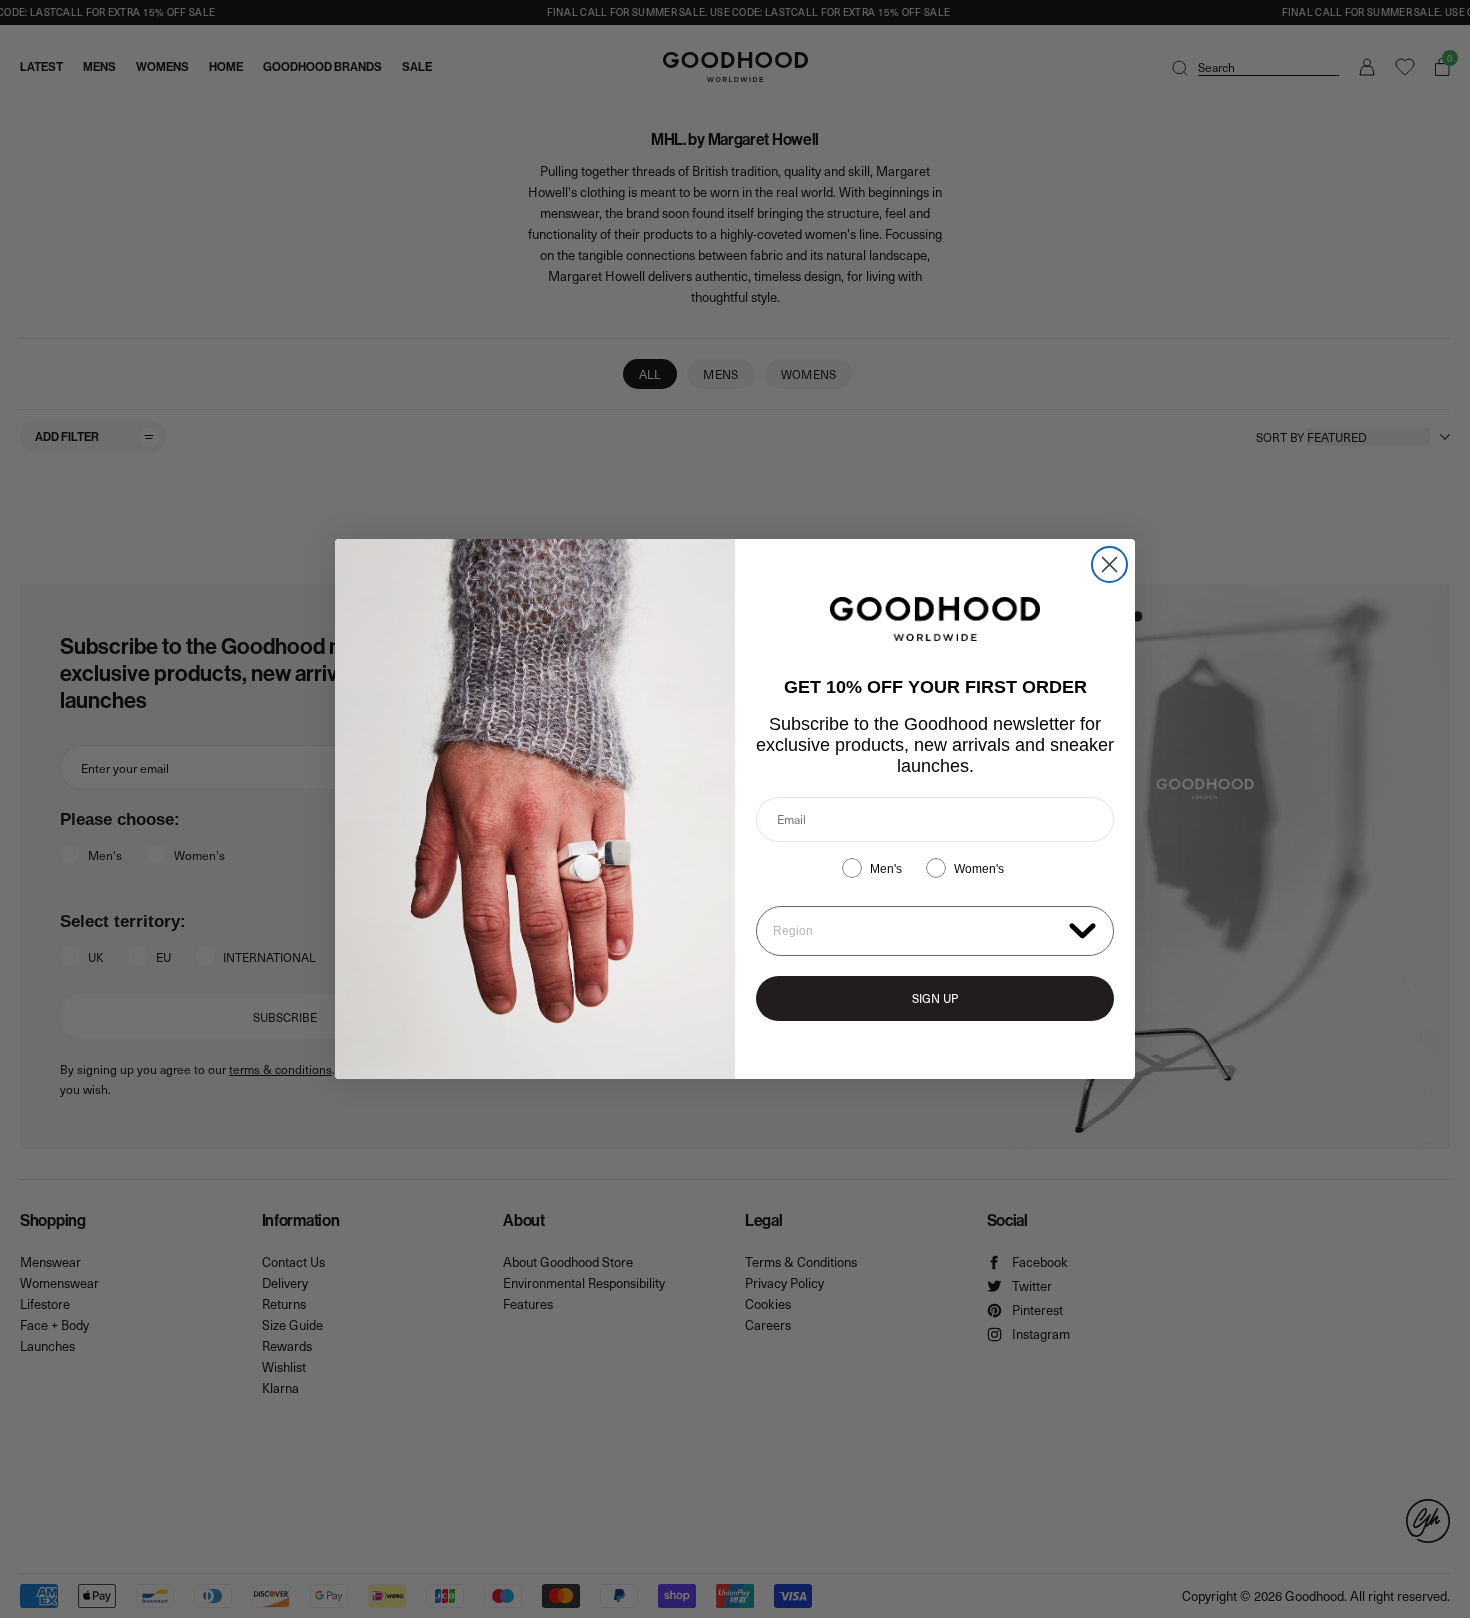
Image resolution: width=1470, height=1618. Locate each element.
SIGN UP (935, 998)
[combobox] (916, 931)
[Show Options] (1082, 929)
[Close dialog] (1109, 564)
